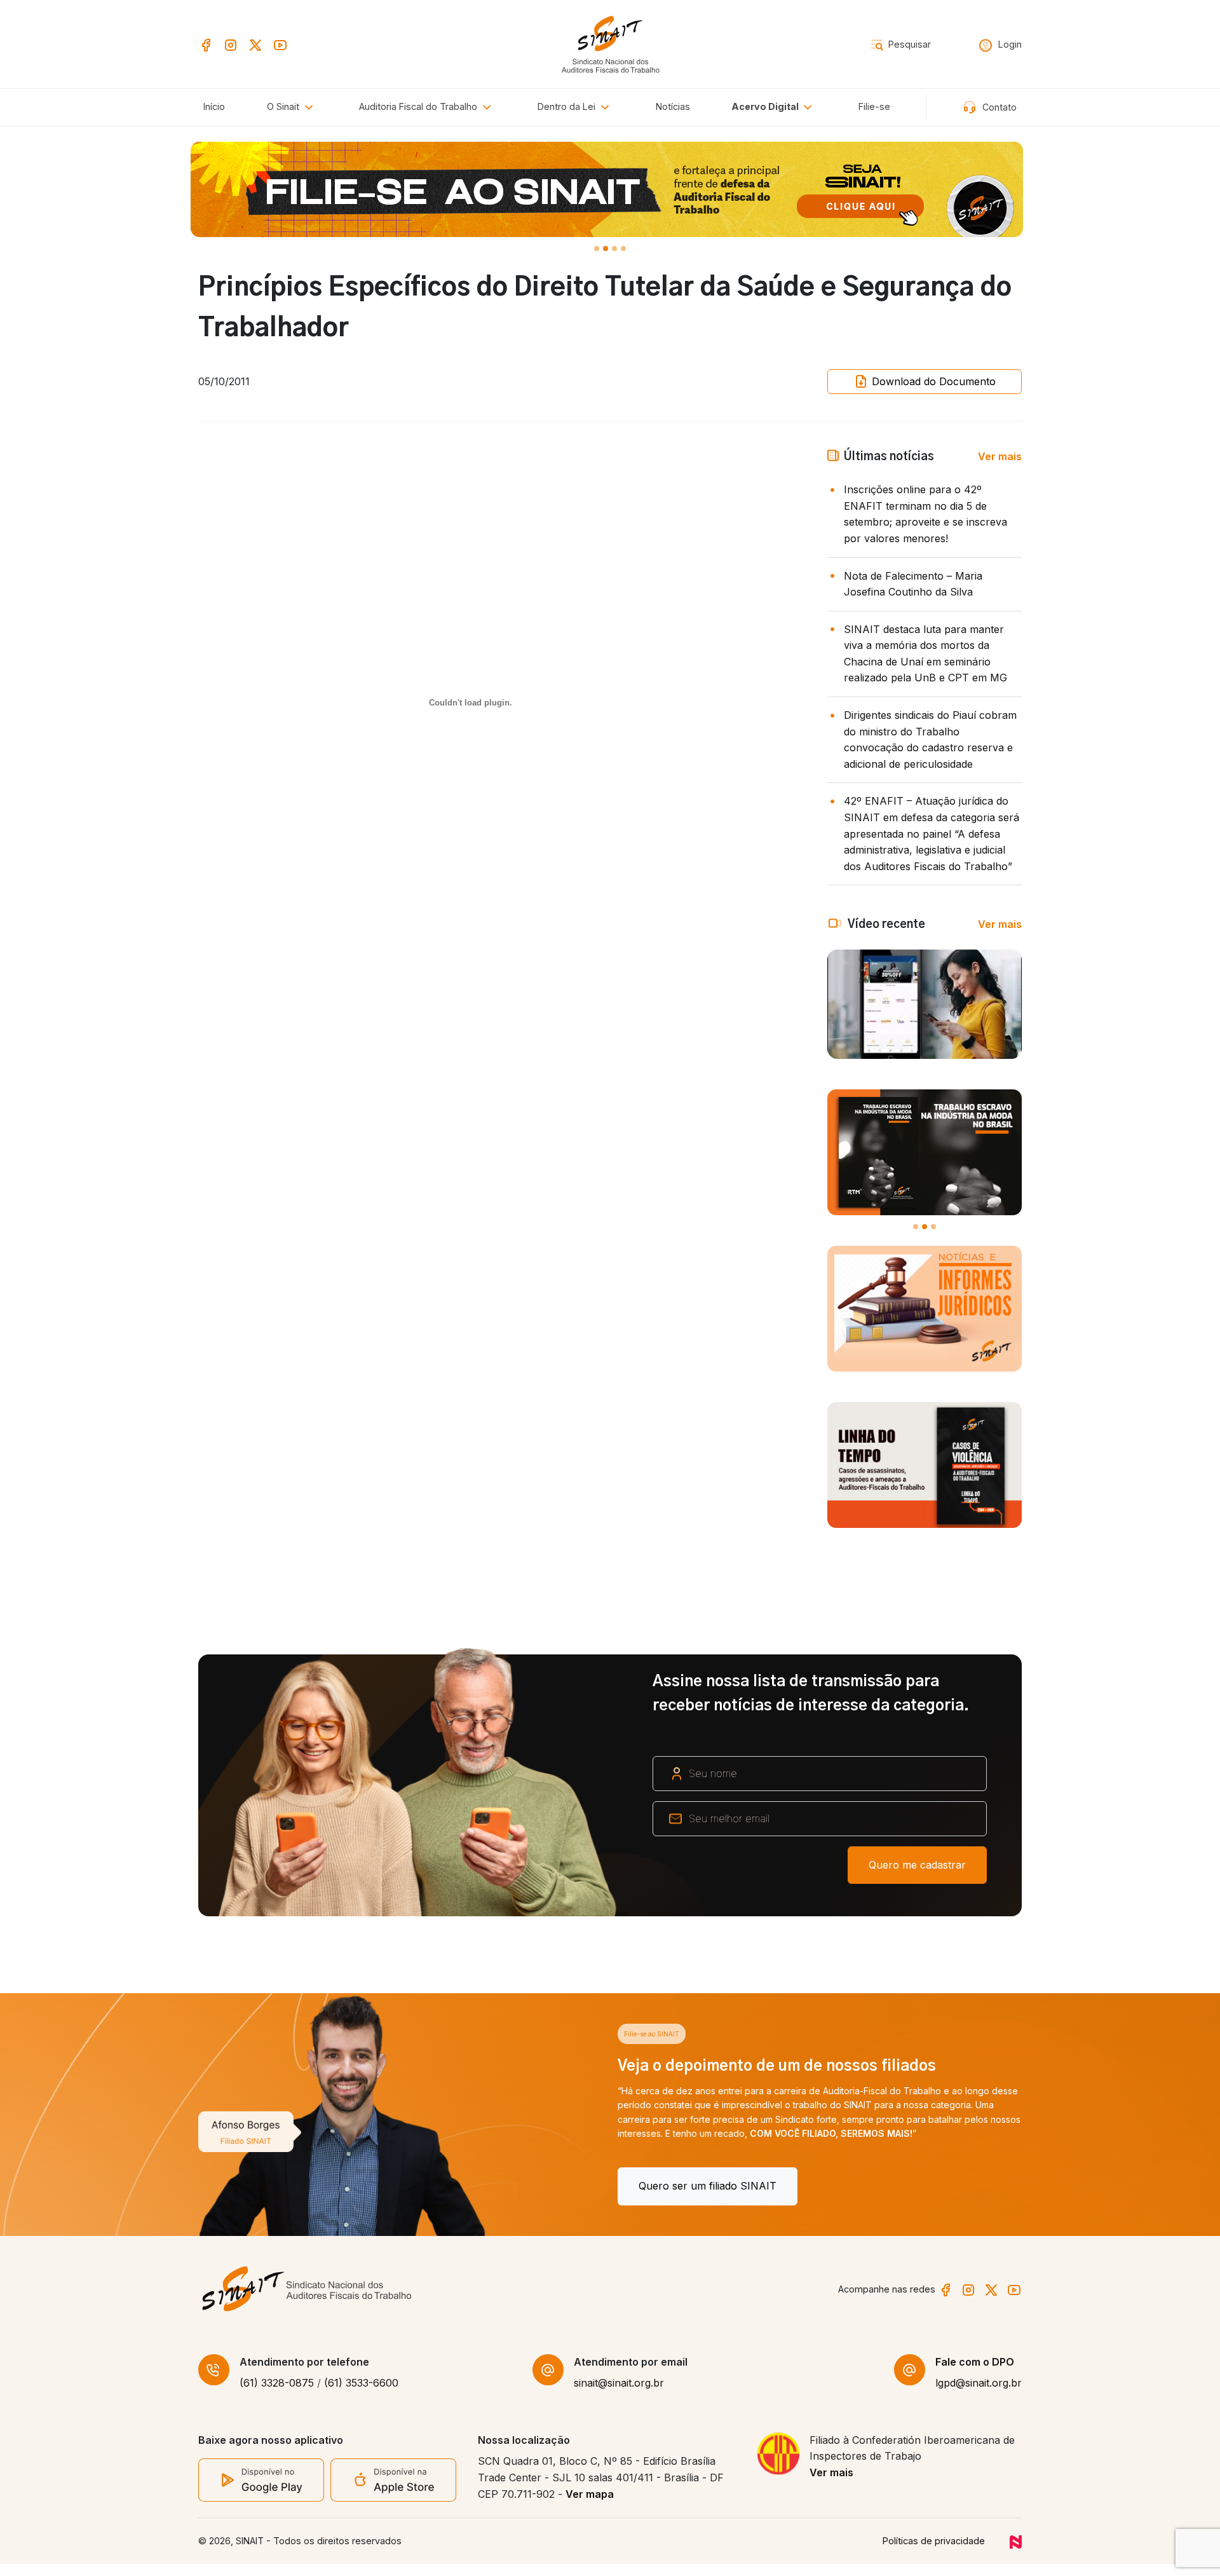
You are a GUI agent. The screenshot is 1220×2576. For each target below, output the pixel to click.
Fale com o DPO (975, 2373)
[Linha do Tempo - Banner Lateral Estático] (925, 1465)
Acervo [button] (765, 106)
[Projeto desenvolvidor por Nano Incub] (1016, 2553)
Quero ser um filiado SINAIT (288, 2186)
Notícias (673, 106)
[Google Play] (261, 2491)
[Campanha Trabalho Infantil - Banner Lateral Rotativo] (925, 1152)
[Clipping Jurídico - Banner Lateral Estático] (925, 1309)
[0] (597, 249)
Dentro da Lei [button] (568, 106)
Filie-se (874, 106)
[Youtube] (280, 44)
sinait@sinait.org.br (619, 2395)
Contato (998, 107)
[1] (606, 249)
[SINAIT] (610, 43)
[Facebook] (206, 44)
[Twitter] (255, 44)
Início (214, 106)
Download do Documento (932, 381)
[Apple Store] (393, 2491)
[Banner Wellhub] (610, 189)
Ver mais (1000, 456)
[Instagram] (231, 44)
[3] (623, 249)
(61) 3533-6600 (361, 2395)
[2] (614, 249)
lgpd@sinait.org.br (979, 2395)
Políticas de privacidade (934, 2553)
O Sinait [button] (284, 106)
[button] (427, 107)
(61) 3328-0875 (277, 2395)
